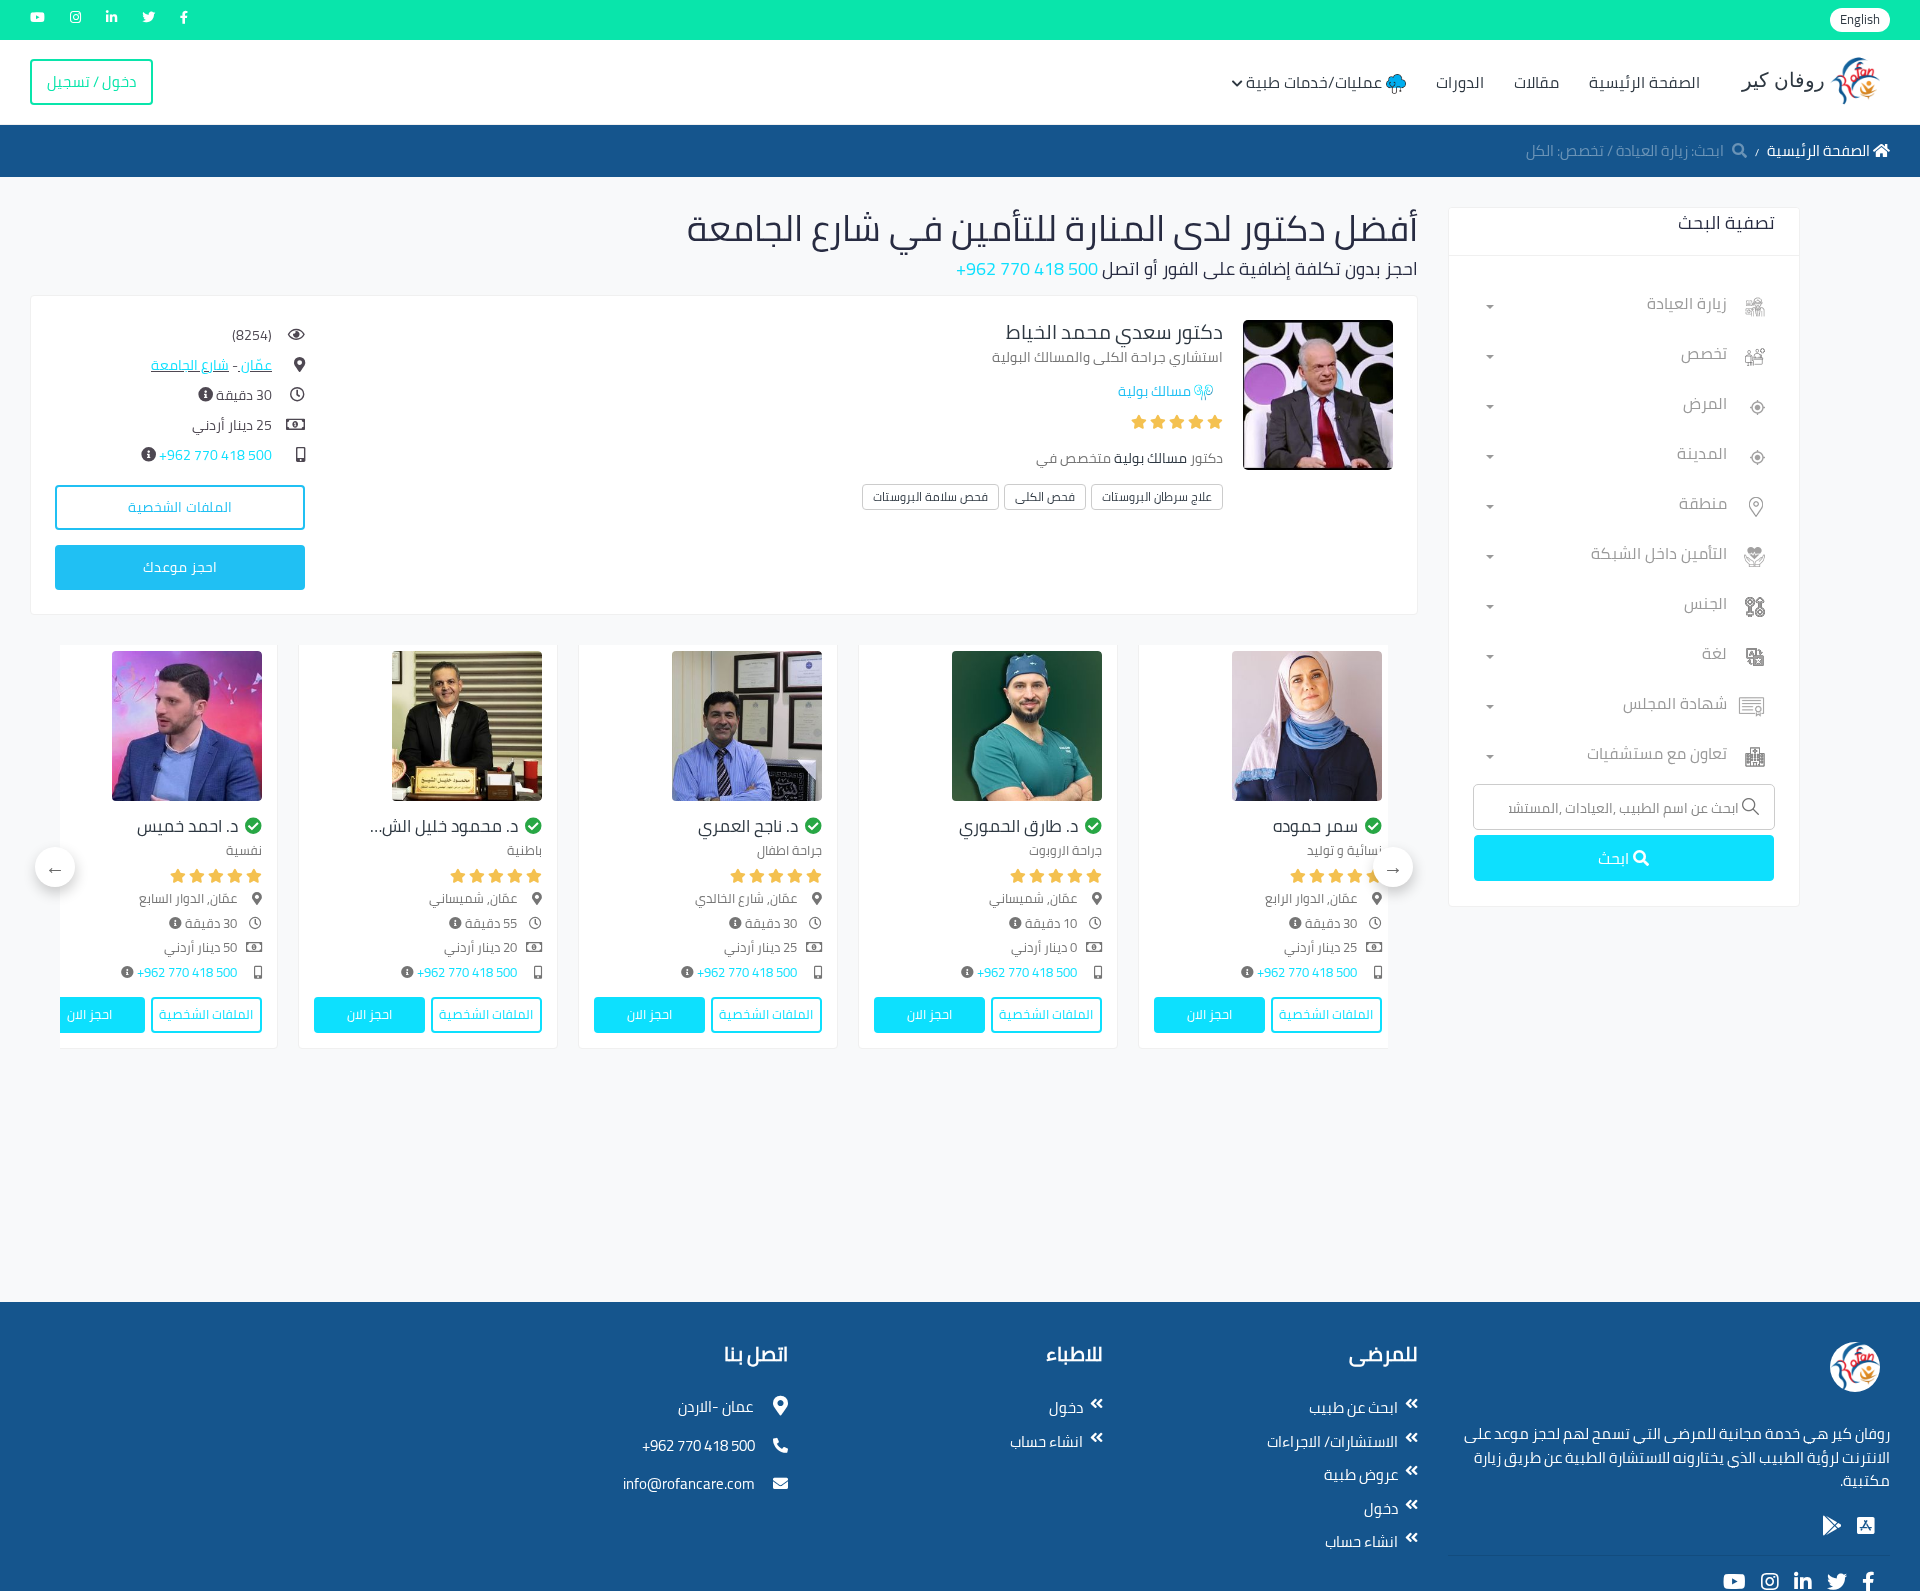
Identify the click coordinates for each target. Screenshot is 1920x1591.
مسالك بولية (1154, 391)
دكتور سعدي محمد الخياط (1114, 331)
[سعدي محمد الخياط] (1318, 393)
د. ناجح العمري (748, 826)
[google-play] (1832, 1526)
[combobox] (1606, 307)
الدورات (1460, 82)
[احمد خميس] (148, 726)
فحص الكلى (1045, 496)
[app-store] (1866, 1526)
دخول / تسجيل (91, 81)
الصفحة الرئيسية (1644, 82)
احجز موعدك (180, 567)
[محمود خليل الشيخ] (428, 726)
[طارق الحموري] (988, 726)
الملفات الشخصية (180, 507)
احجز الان (1209, 1014)
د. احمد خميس (187, 826)
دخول (1381, 1508)
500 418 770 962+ (1027, 268)
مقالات (1536, 82)
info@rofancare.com (689, 1483)
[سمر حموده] (1268, 726)
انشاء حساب (1361, 1541)
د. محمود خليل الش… (444, 826)
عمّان (255, 365)
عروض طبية (1361, 1474)
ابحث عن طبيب (1353, 1407)
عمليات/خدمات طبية (1316, 82)
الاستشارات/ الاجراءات (1332, 1441)
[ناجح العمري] (708, 726)
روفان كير (1786, 80)
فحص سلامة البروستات (930, 496)
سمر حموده (1315, 826)
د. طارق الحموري (1018, 826)
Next (55, 867)
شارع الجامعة (190, 365)
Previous (1393, 867)
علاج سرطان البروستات (1157, 496)
